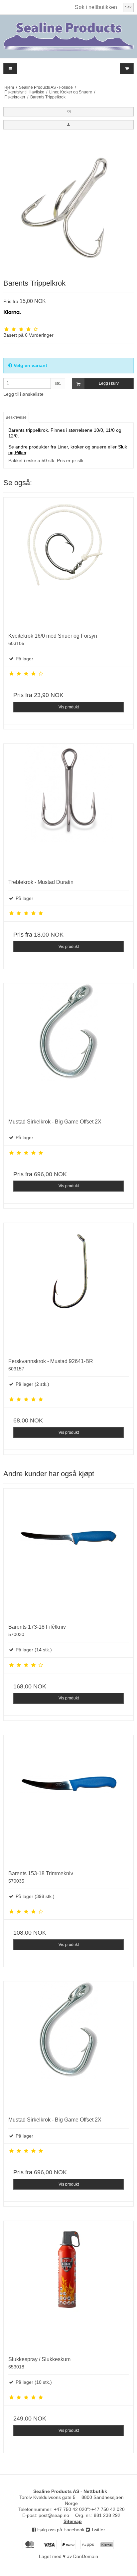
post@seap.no (54, 2515)
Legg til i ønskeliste (23, 394)
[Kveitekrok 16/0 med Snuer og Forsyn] (68, 563)
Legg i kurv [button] (109, 383)
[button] (68, 112)
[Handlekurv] (127, 69)
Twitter (97, 2530)
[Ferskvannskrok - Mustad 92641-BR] (68, 1288)
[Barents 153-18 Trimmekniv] (68, 1800)
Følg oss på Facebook (60, 2530)
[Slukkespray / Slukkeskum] (68, 2286)
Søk (128, 7)
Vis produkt (69, 707)
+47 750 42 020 (70, 2509)
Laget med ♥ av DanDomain (68, 2556)
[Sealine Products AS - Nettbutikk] (68, 36)
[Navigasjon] (10, 69)
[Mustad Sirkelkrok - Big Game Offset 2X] (68, 1048)
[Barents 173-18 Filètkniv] (68, 1554)
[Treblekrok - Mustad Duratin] (68, 809)
